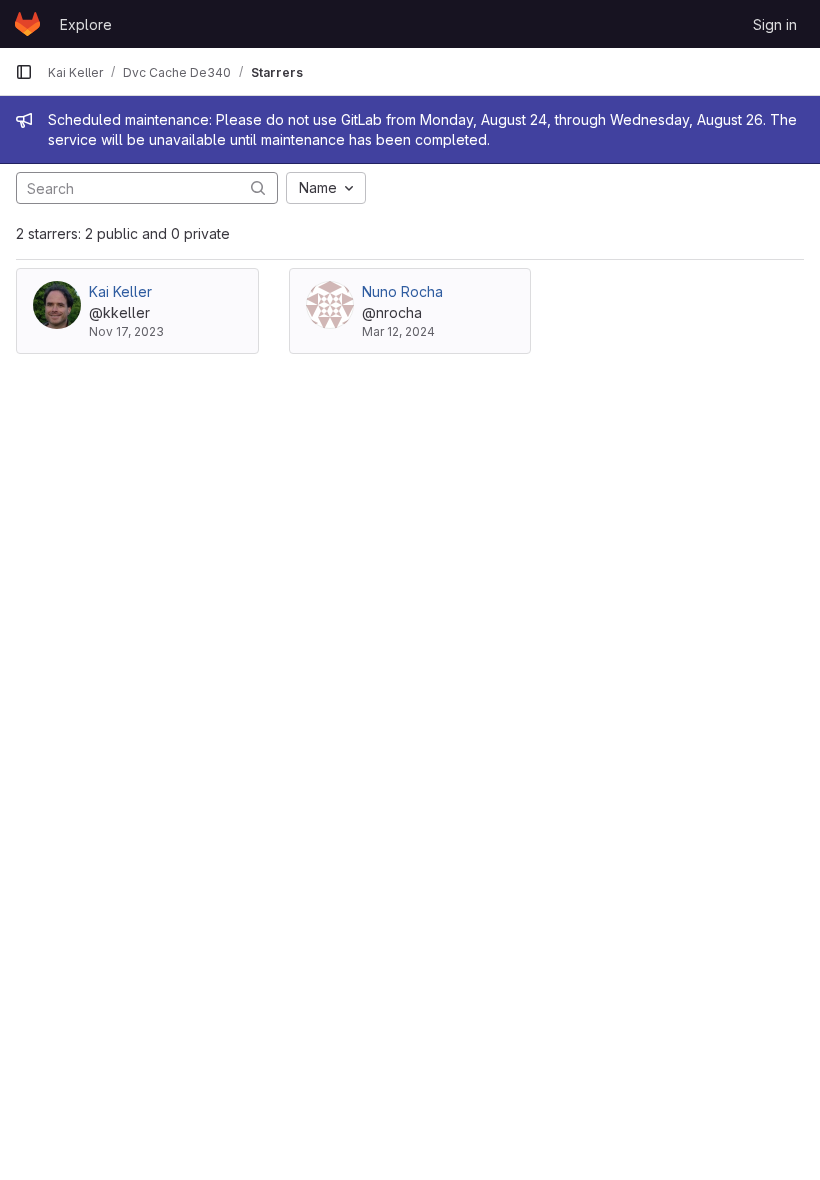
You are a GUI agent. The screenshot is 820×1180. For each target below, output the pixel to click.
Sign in (775, 24)
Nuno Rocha (402, 291)
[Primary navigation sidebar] (24, 72)
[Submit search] (258, 187)
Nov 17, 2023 (126, 331)
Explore (86, 24)
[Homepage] (27, 24)
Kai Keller (120, 291)
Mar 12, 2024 (398, 331)
